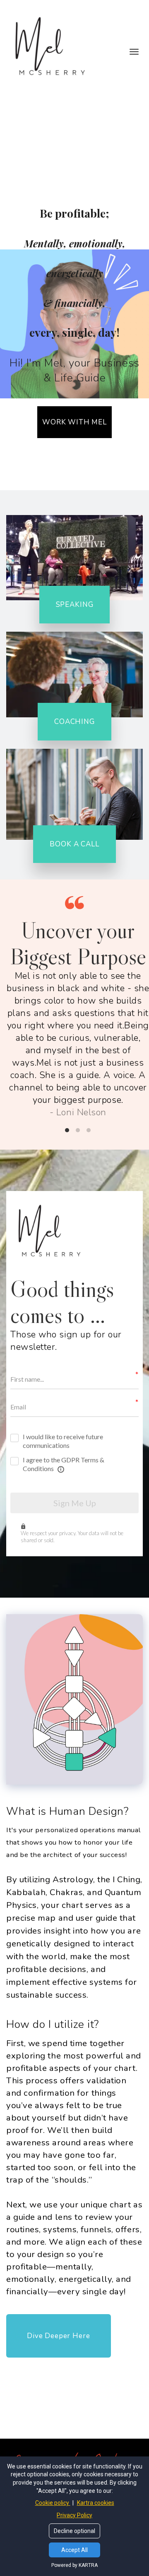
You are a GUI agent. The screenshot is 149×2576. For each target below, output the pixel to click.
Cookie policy (53, 2503)
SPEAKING (75, 605)
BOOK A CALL (74, 844)
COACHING (74, 722)
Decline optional (74, 2531)
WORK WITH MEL (74, 422)
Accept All (74, 2550)
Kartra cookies (96, 2503)
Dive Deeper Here (59, 2336)
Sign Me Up (75, 1503)
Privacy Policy (74, 2515)
